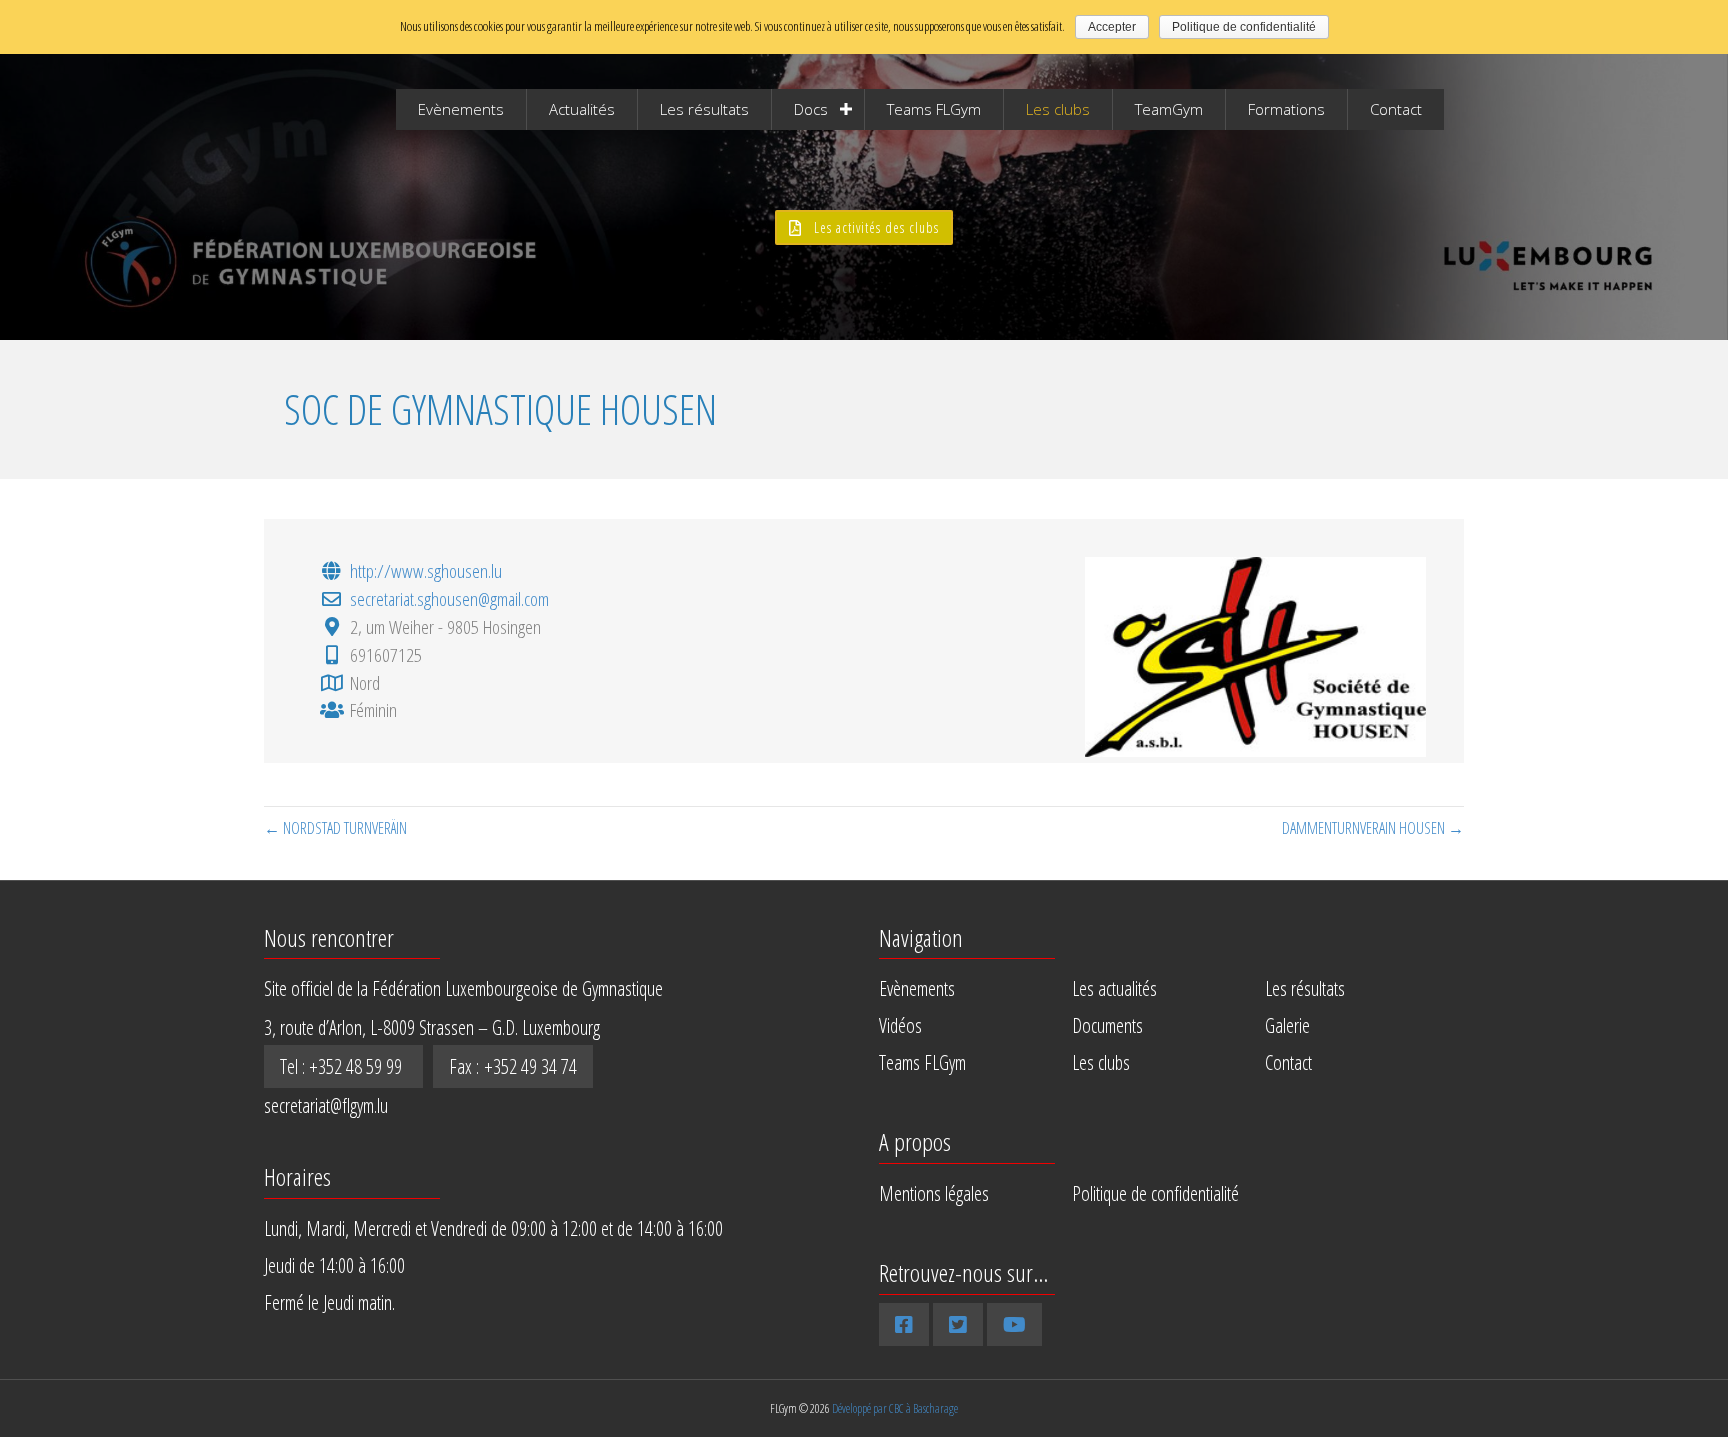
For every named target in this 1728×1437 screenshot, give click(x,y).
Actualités (582, 109)
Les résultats (704, 109)
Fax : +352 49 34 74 (513, 1066)
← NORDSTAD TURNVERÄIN (335, 828)
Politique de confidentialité (1155, 1193)
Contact (1396, 109)
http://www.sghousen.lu (426, 570)
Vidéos (900, 1025)
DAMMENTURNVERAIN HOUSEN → (1373, 828)
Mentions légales (934, 1193)
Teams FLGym (934, 109)
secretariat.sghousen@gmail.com (449, 598)
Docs (811, 109)
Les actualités (1114, 988)
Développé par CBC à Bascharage (895, 1408)
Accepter (1112, 27)
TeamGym (1169, 109)
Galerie (1287, 1025)
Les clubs (1058, 109)
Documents (1107, 1025)
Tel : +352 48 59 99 (343, 1066)
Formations (1286, 109)
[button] (864, 227)
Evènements (461, 109)
